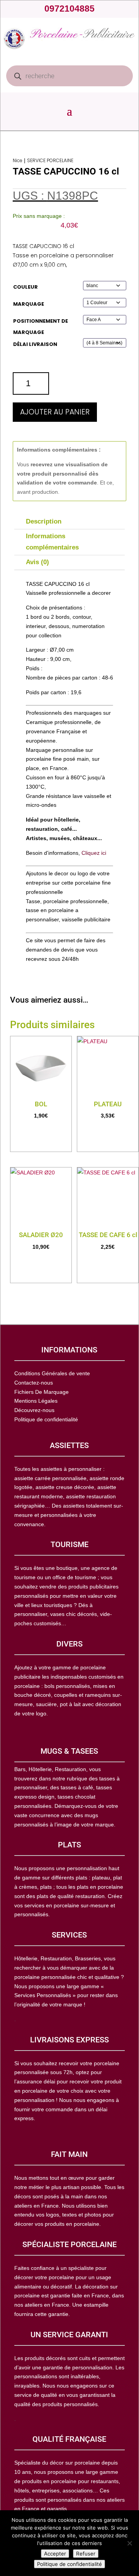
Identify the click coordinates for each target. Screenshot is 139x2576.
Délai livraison (35, 344)
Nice (18, 160)
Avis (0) (37, 562)
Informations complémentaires (52, 542)
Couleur (25, 287)
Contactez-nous (34, 1383)
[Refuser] (129, 2543)
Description (44, 521)
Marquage (29, 304)
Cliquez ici (94, 853)
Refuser (86, 2554)
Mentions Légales (36, 1401)
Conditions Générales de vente (52, 1373)
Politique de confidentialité (69, 2564)
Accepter (55, 2554)
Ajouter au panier (55, 412)
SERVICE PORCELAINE (50, 160)
